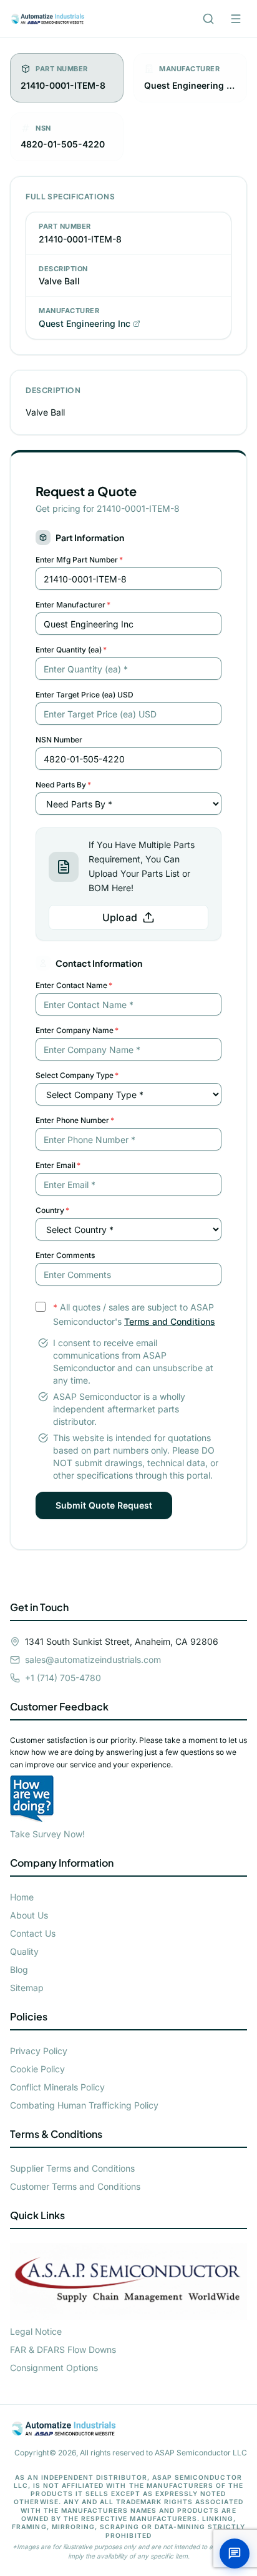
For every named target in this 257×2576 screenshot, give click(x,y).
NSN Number (59, 740)
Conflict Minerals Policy (57, 2087)
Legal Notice (36, 2331)
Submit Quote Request (104, 1505)
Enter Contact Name (74, 985)
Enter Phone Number (75, 1120)
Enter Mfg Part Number (79, 560)
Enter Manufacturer (73, 605)
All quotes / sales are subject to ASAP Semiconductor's (134, 1314)
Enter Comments (65, 1255)
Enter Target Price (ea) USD (85, 695)
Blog (19, 1969)
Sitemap (27, 1988)
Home (22, 1897)
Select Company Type (77, 1075)
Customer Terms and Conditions (75, 2186)
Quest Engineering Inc (85, 323)
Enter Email (58, 1165)
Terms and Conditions (170, 1321)
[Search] (208, 19)
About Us (29, 1915)
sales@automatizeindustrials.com (93, 1660)
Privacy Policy (39, 2051)
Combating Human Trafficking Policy (84, 2105)
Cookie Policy (37, 2069)
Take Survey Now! (47, 1834)
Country (52, 1210)
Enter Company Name (77, 1030)
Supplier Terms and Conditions (72, 2168)
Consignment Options (54, 2368)
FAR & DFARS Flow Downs (63, 2349)
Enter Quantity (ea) (71, 650)
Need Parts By (63, 785)
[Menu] (236, 19)
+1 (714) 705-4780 (63, 1678)
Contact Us (33, 1933)
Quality (24, 1951)
